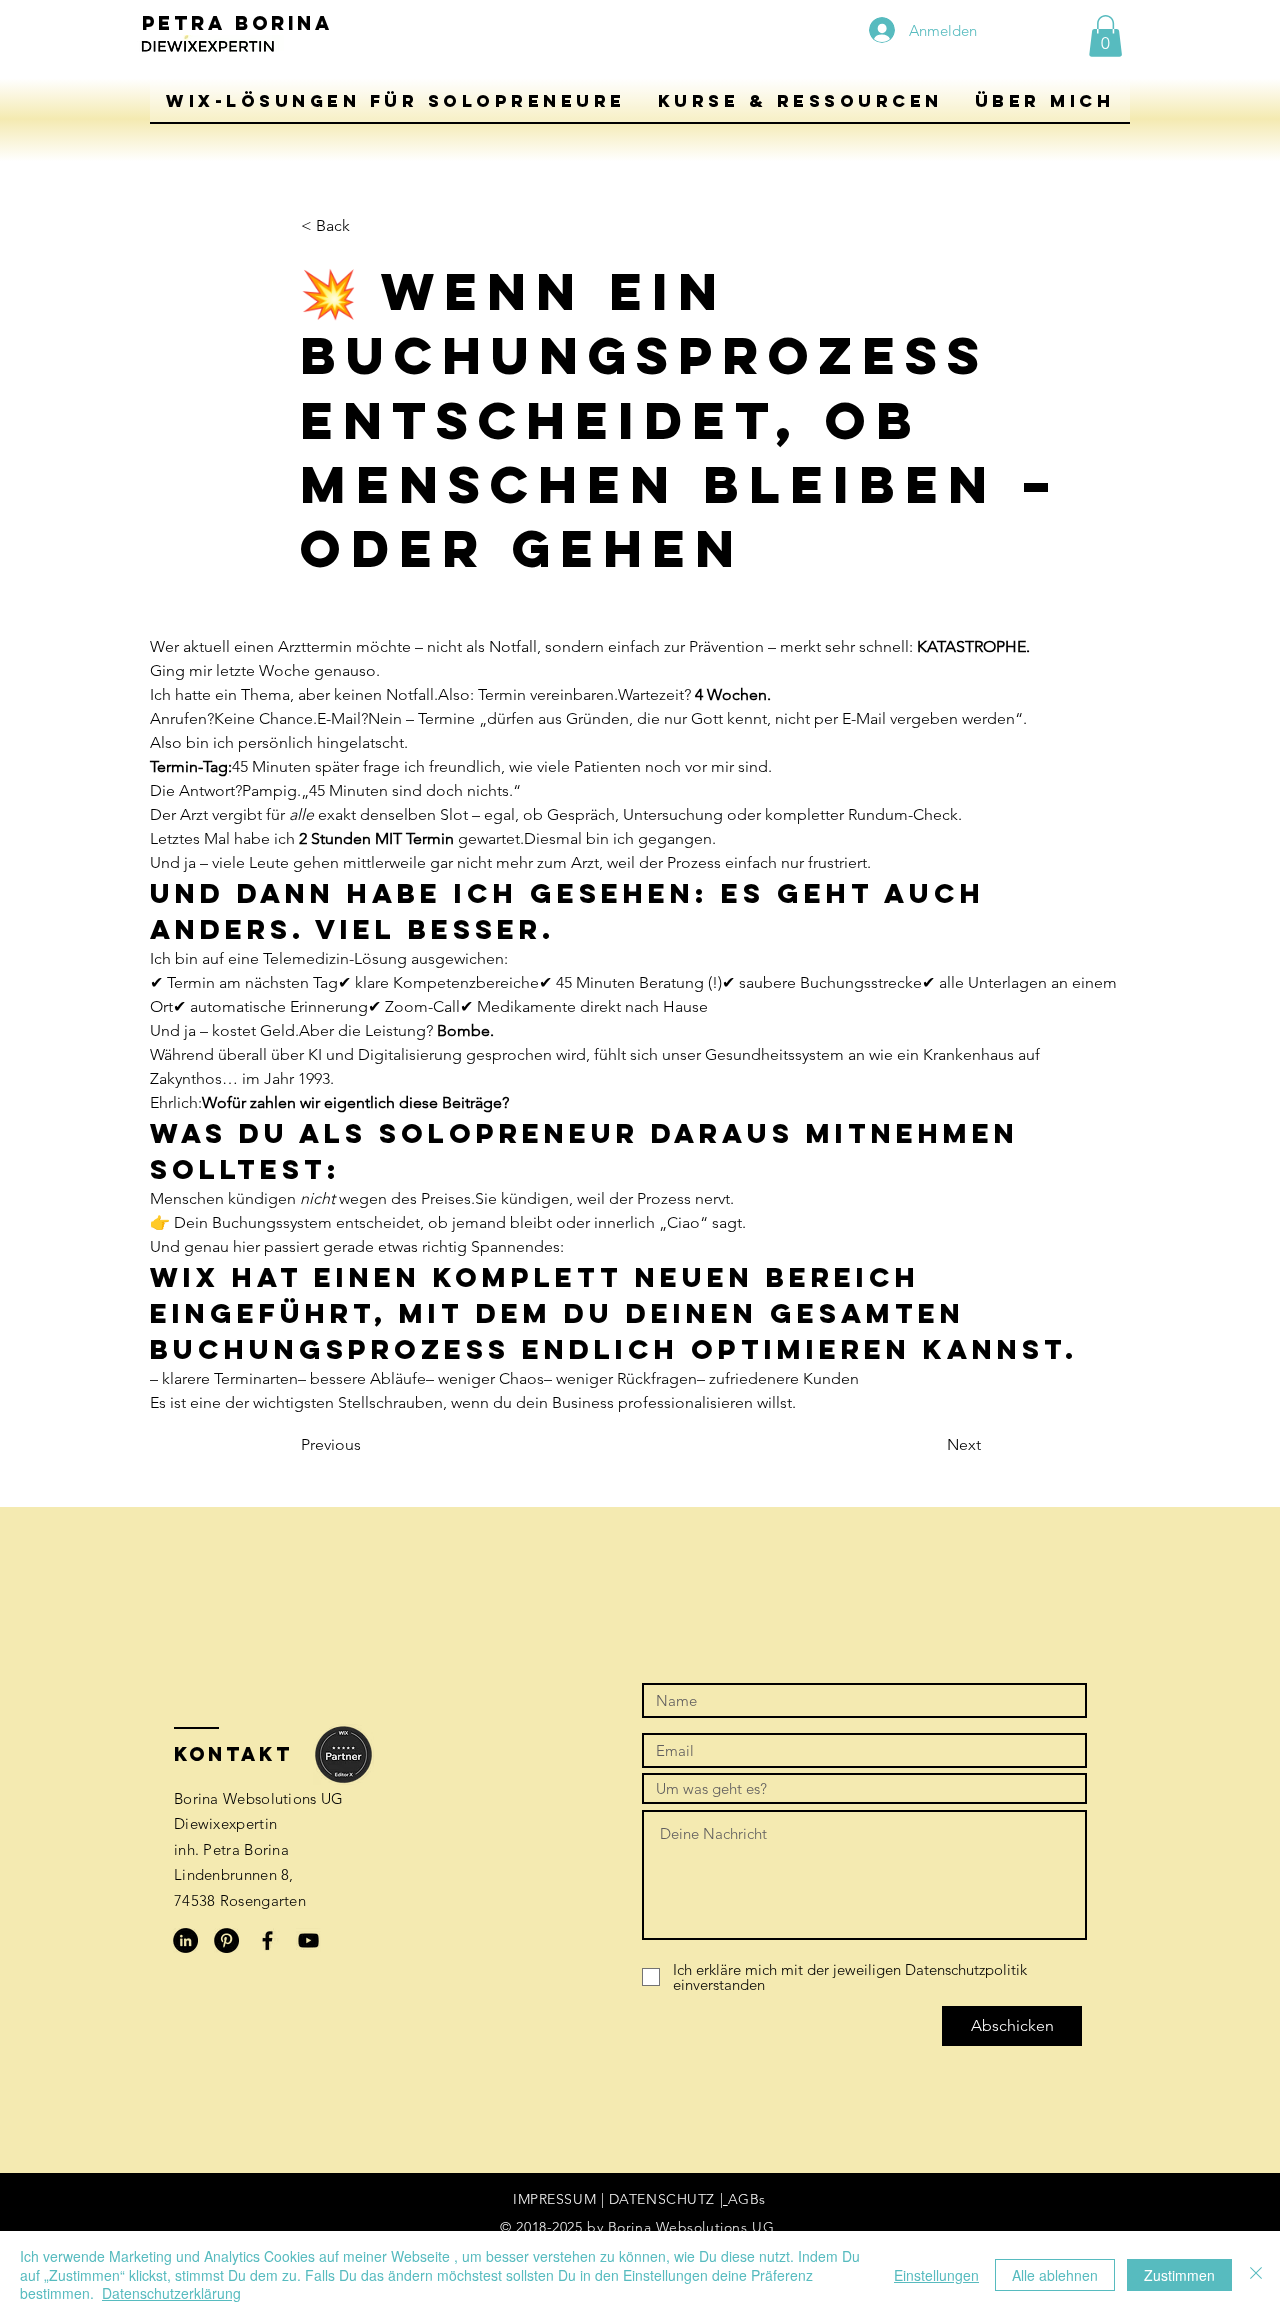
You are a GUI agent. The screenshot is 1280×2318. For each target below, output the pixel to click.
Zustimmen (1179, 2275)
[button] (396, 101)
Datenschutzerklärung (171, 2293)
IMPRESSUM (554, 2199)
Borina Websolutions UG (693, 2227)
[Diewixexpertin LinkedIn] (185, 1940)
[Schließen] (1256, 2274)
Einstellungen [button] (936, 2275)
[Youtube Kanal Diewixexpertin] (308, 1940)
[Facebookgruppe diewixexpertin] (267, 1940)
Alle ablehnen (1055, 2275)
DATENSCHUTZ (664, 2199)
